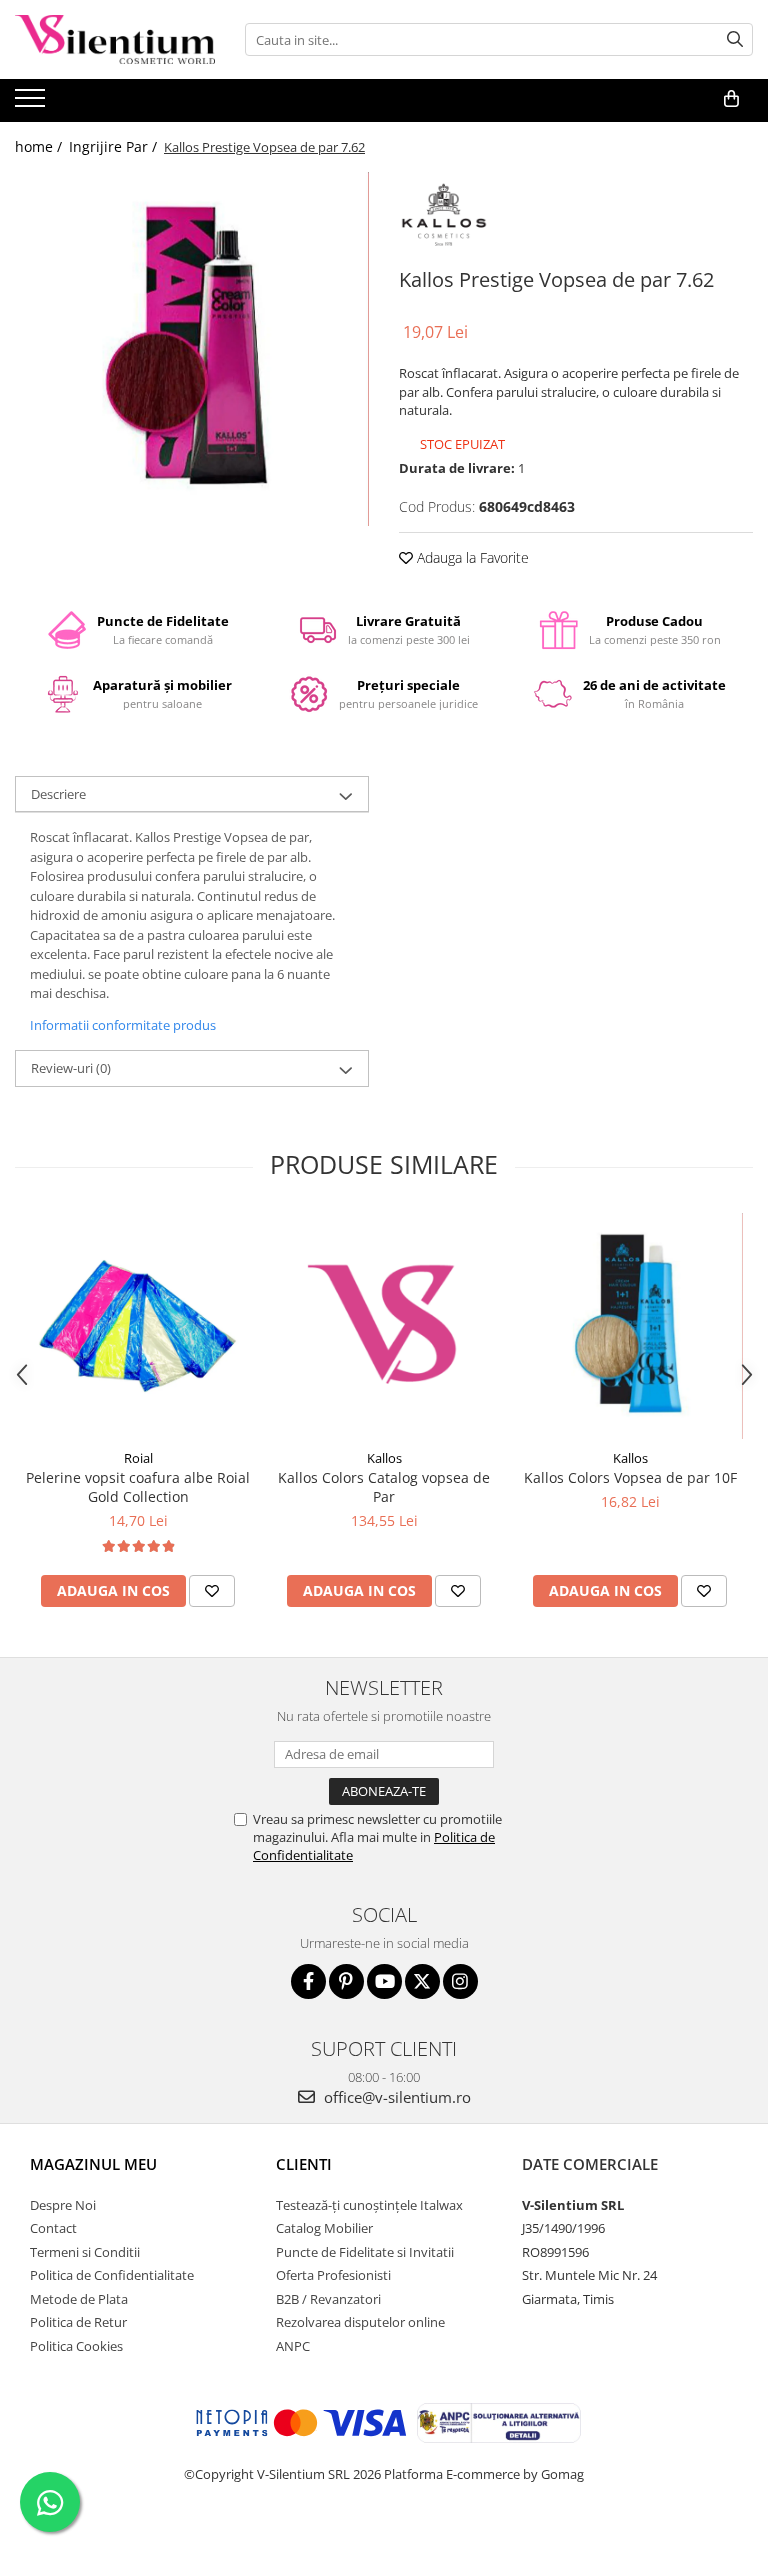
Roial (138, 1458)
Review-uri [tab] (71, 1068)
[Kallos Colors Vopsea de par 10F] (630, 1326)
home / (40, 146)
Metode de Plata (79, 2299)
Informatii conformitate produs (123, 1025)
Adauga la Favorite (471, 557)
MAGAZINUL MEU (93, 2164)
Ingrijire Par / (115, 146)
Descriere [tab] (58, 794)
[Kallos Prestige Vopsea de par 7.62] (192, 349)
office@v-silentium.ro (395, 2097)
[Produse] (32, 104)
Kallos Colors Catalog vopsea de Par (384, 1487)
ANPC (293, 2346)
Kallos (384, 1458)
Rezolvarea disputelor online (360, 2322)
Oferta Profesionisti (333, 2275)
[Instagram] (460, 1981)
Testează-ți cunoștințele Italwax (369, 2205)
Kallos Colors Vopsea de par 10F (630, 1477)
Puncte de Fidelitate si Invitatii (365, 2252)
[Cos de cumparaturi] (731, 99)
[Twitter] (422, 1981)
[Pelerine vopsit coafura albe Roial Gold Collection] (138, 1326)
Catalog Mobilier (324, 2228)
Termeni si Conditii (85, 2252)
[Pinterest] (346, 1981)
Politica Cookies (76, 2346)
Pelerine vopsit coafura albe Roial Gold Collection (138, 1487)
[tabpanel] (192, 349)
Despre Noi (63, 2205)
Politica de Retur (78, 2322)
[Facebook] (308, 1981)
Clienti (304, 2164)
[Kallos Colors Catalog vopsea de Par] (384, 1326)
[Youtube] (384, 1981)
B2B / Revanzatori (328, 2299)
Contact (53, 2228)
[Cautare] (735, 39)
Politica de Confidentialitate (112, 2275)
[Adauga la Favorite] (212, 1591)
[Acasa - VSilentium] (115, 39)
